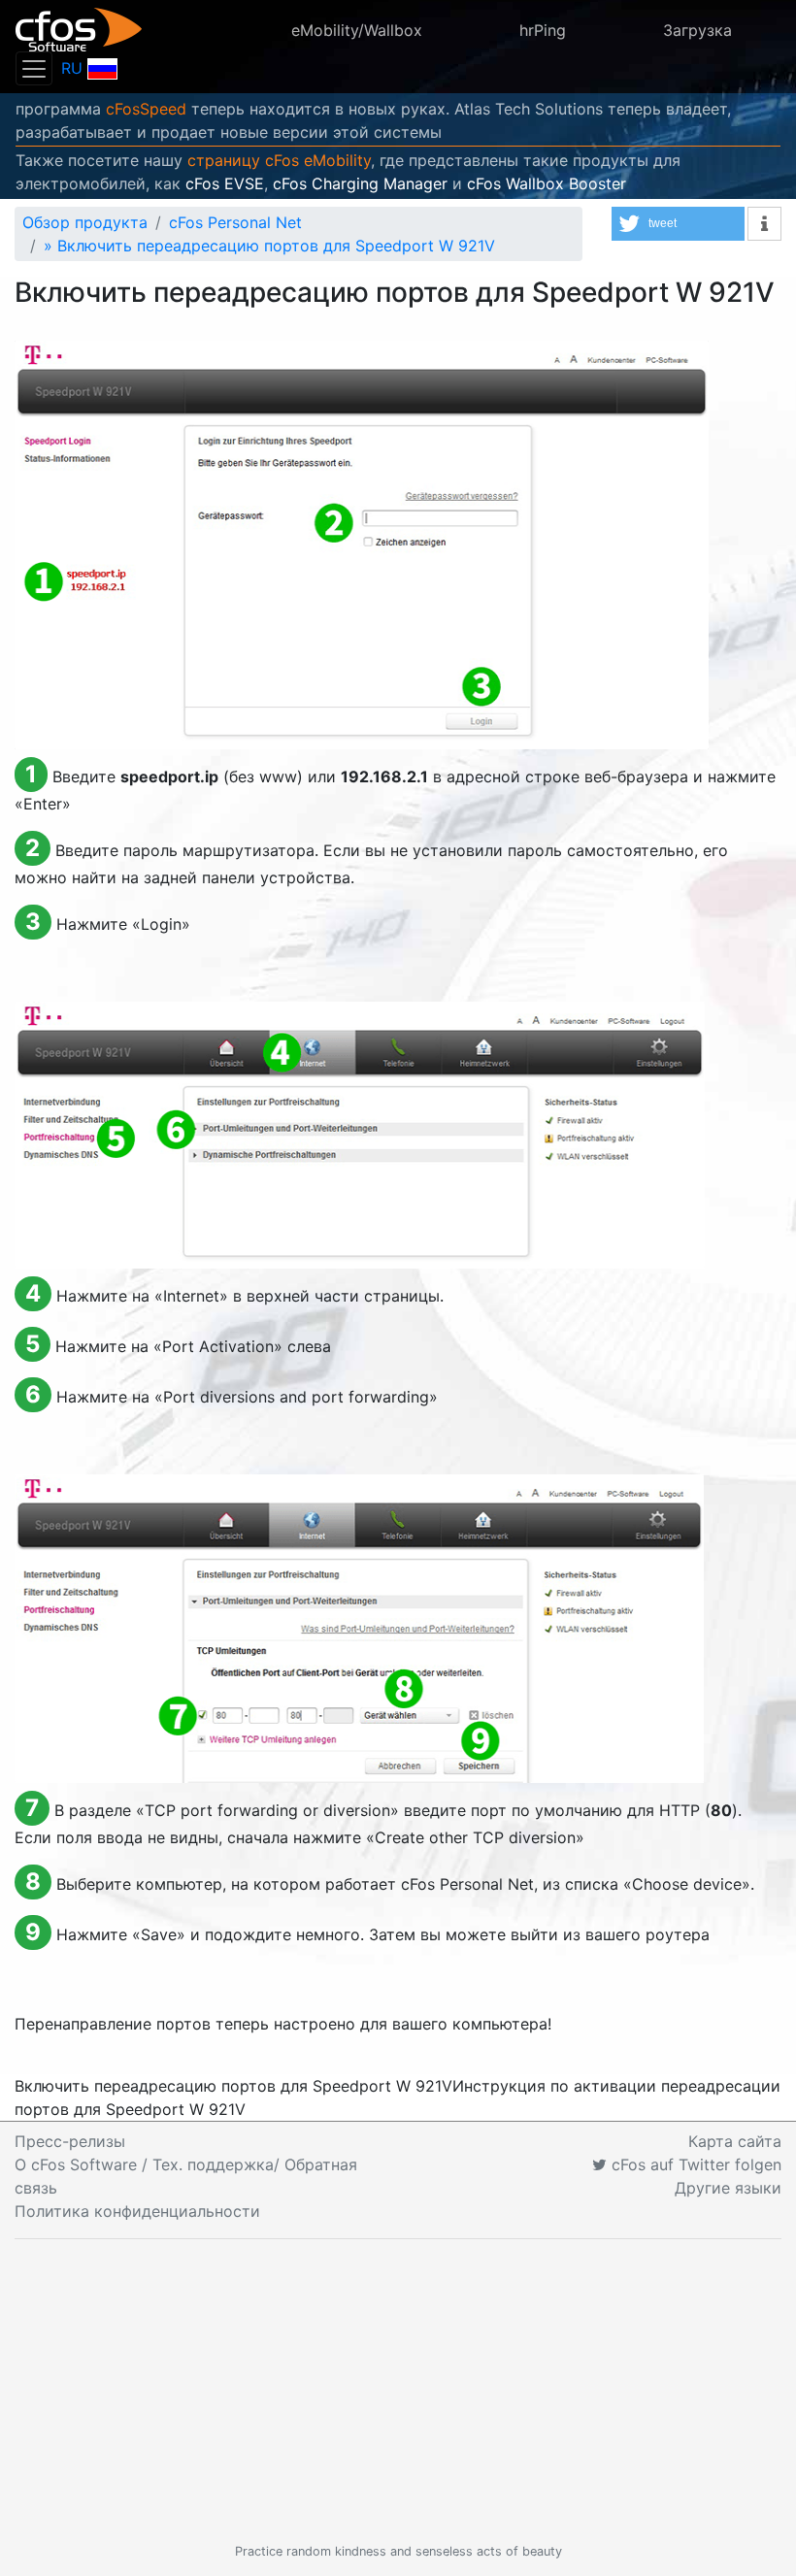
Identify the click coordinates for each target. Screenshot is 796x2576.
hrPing (543, 30)
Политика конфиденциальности (137, 2211)
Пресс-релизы (70, 2141)
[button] (678, 224)
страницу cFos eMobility (279, 160)
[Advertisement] (398, 2391)
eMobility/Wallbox (357, 30)
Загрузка (697, 30)
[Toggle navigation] (34, 68)
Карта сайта (735, 2141)
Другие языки (728, 2188)
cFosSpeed (146, 109)
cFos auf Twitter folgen (694, 2164)
